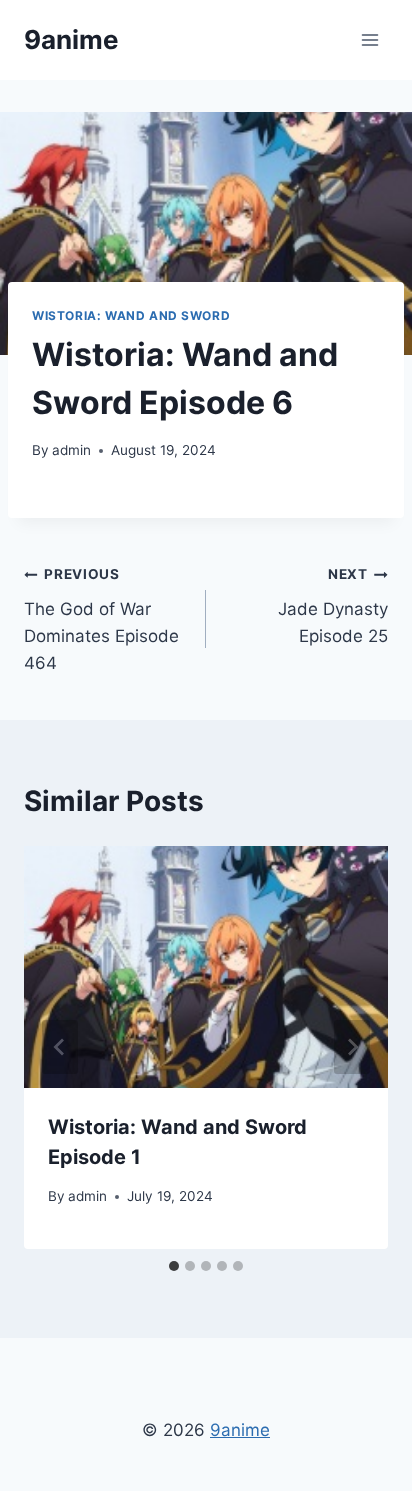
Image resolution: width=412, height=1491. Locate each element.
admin (71, 450)
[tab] (174, 1266)
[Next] (352, 1047)
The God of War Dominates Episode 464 (101, 619)
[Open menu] (369, 39)
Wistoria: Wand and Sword (131, 315)
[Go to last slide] (60, 1047)
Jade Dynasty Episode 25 (333, 606)
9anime (240, 1430)
